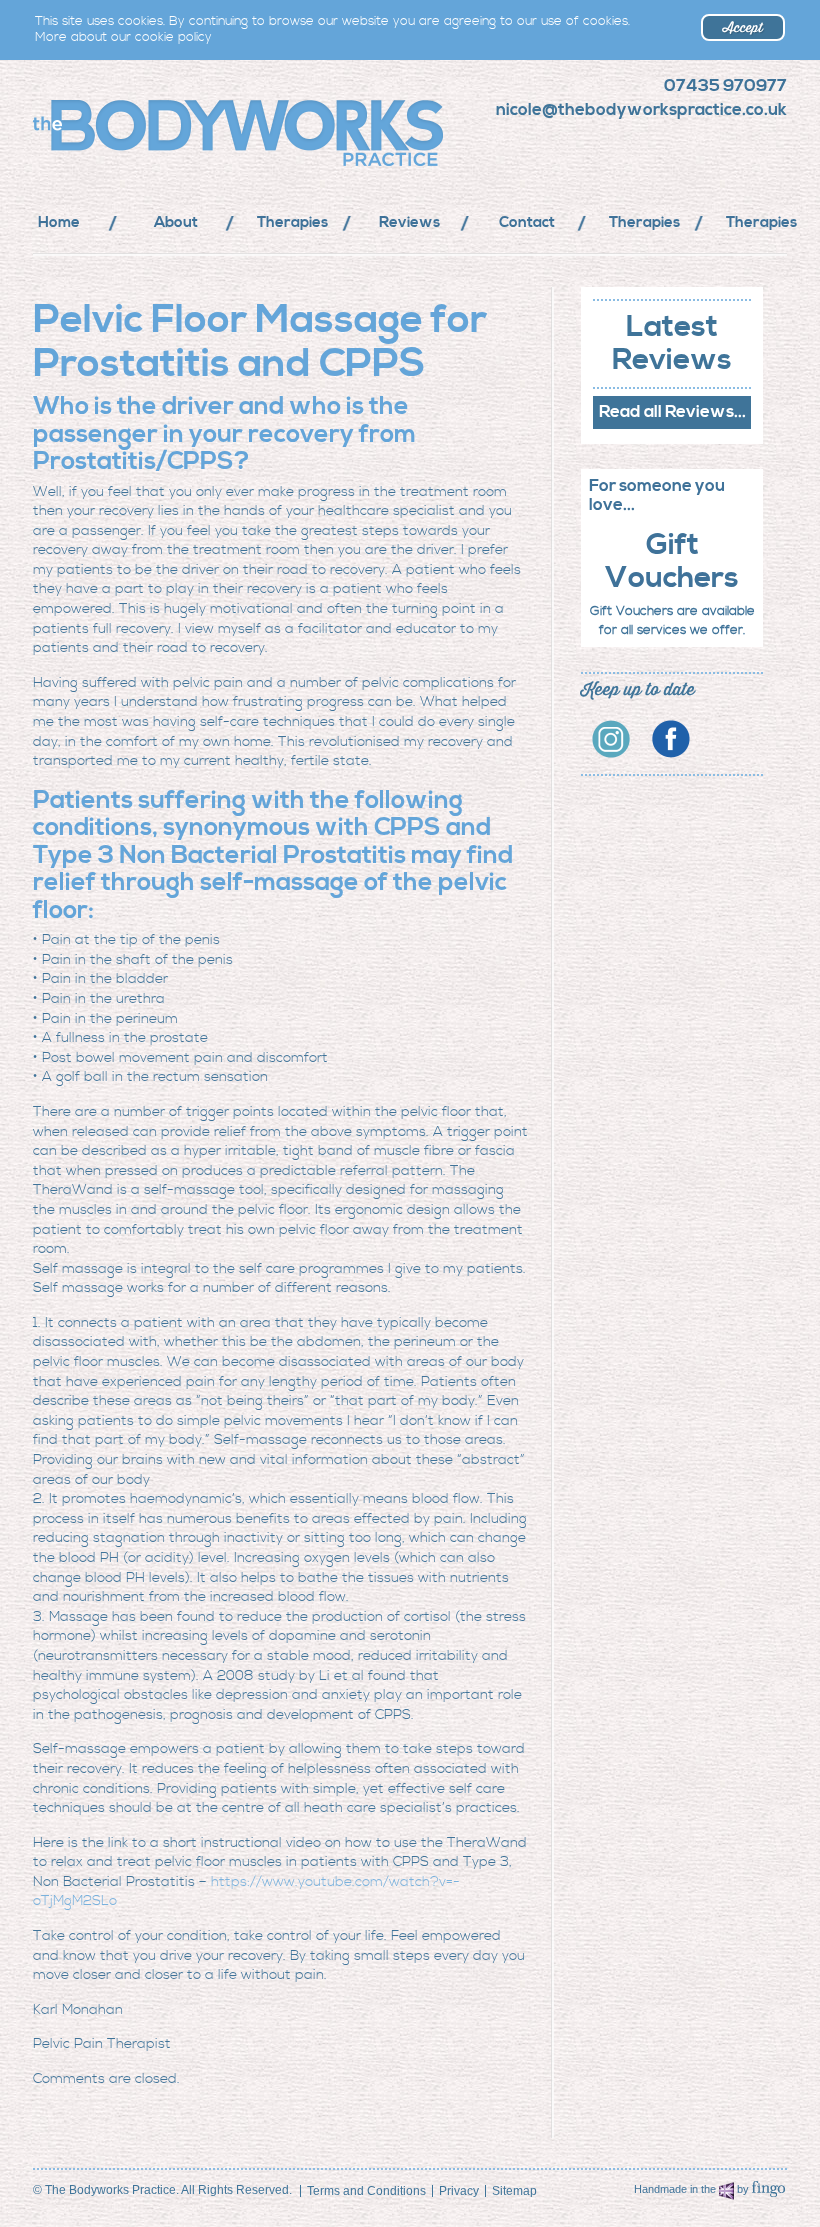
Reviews (409, 222)
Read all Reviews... (672, 412)
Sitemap (514, 2191)
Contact (527, 222)
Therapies (292, 222)
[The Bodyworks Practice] (216, 133)
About (176, 222)
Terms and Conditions (366, 2191)
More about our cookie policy (123, 37)
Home (59, 222)
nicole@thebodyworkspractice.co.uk (641, 110)
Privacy (459, 2191)
